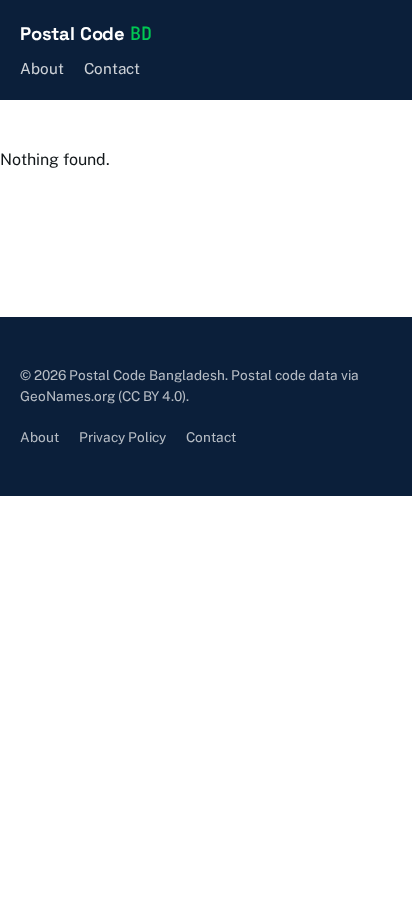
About (42, 68)
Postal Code (85, 33)
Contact (112, 68)
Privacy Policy (122, 437)
